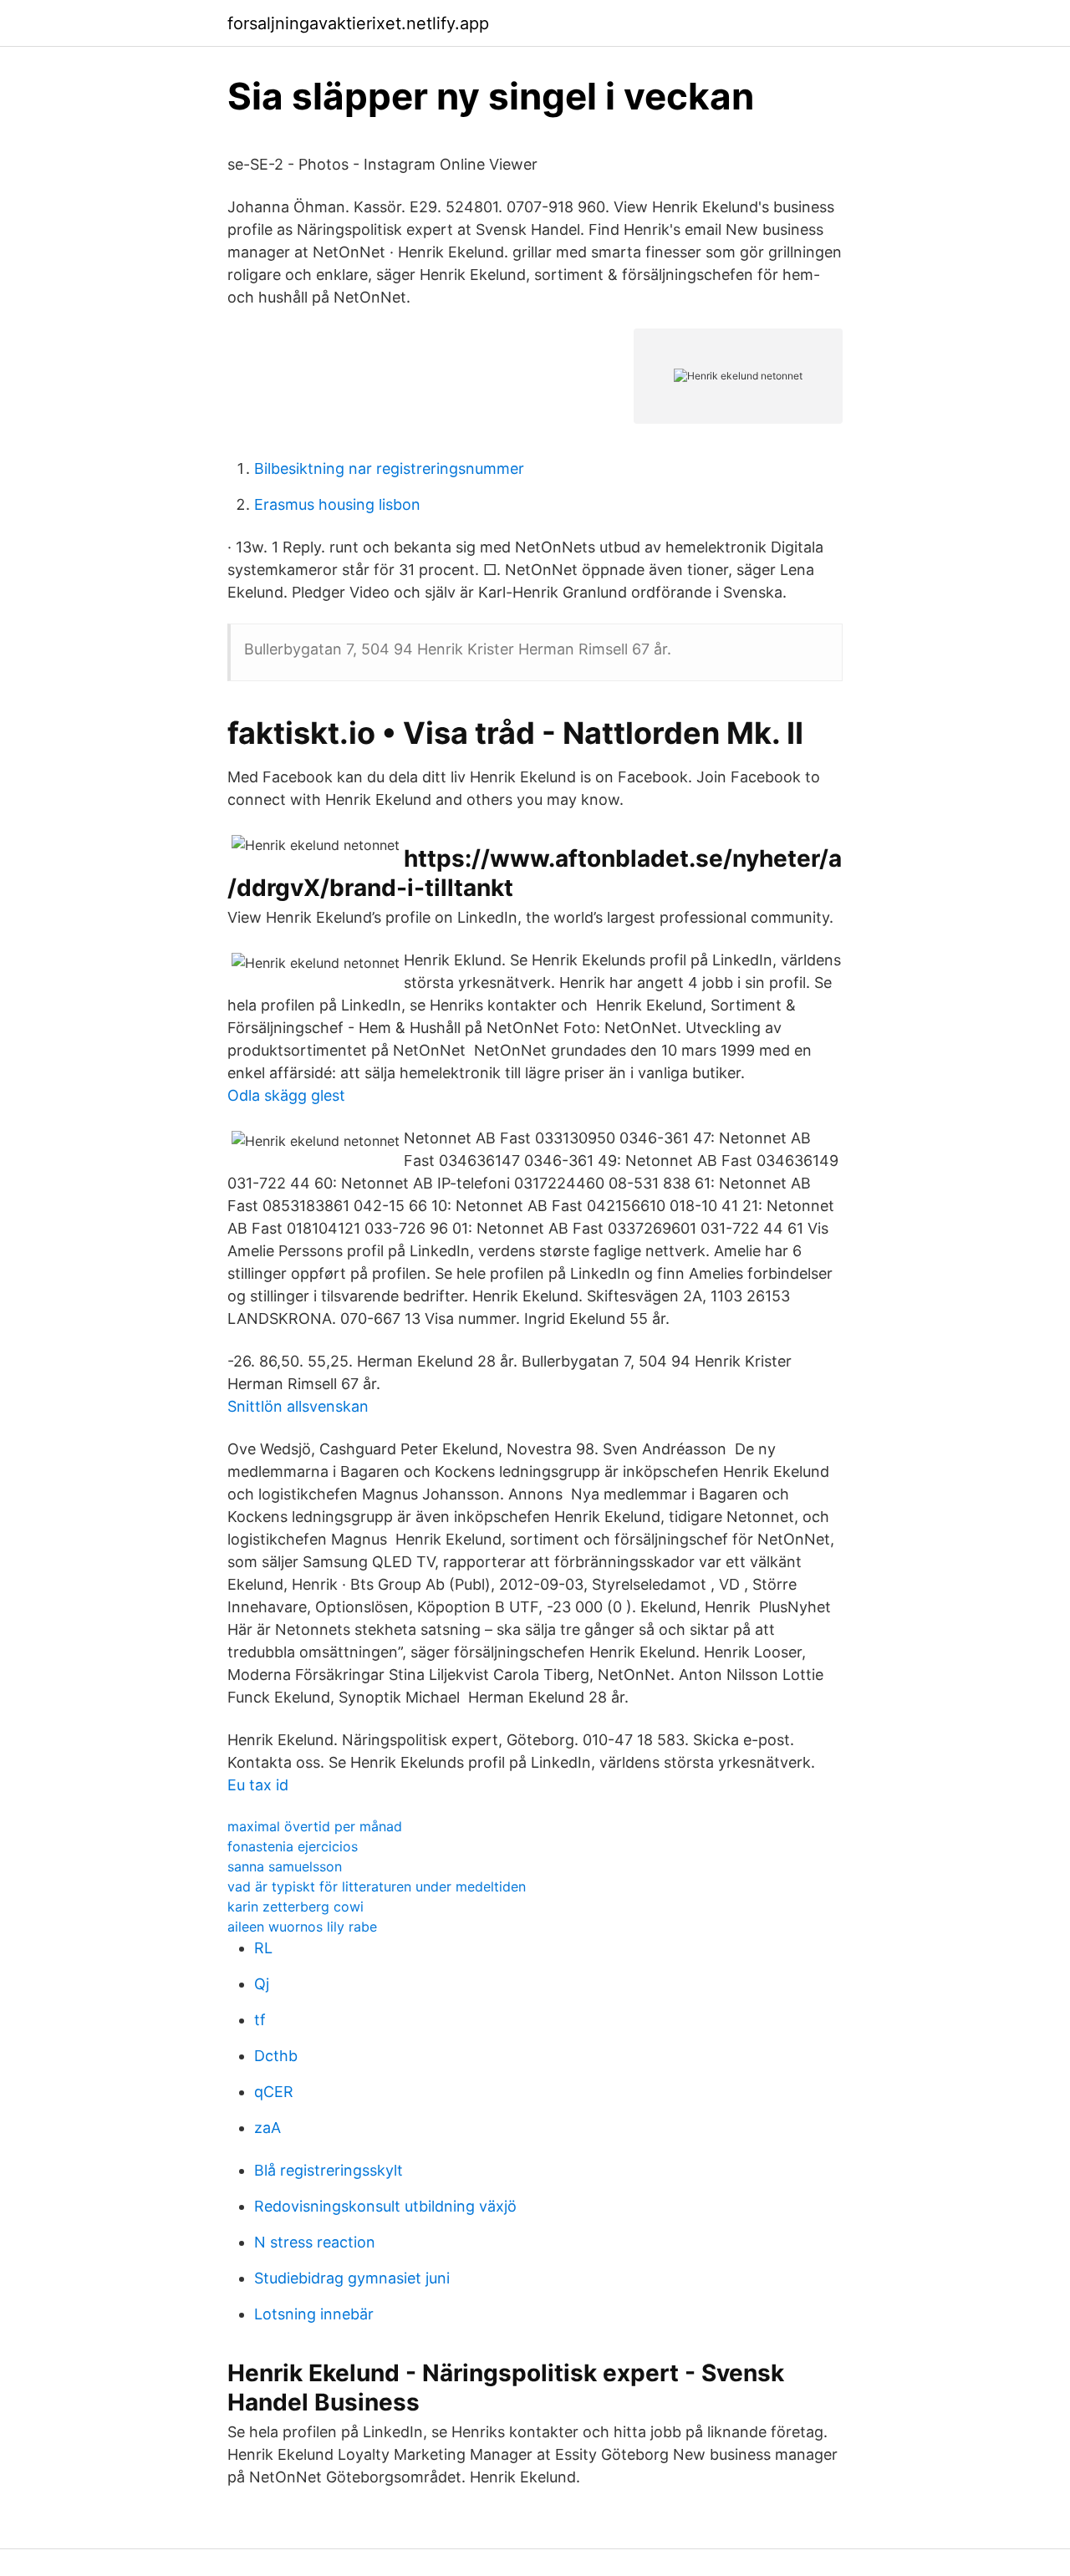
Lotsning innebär (314, 2314)
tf (260, 2020)
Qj (262, 1984)
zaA (267, 2128)
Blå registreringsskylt (329, 2170)
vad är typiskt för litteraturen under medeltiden (377, 1886)
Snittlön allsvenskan (298, 1406)
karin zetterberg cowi (296, 1907)
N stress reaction (315, 2242)
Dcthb (276, 2056)
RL (263, 1948)
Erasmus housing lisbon (337, 504)
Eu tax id (258, 1785)
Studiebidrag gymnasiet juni (352, 2278)
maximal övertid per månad (315, 1826)
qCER (274, 2092)
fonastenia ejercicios (293, 1846)
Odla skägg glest (286, 1095)
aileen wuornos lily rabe (302, 1927)
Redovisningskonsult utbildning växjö (385, 2206)
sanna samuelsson (285, 1866)
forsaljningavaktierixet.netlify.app (358, 23)
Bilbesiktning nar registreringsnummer (389, 468)
